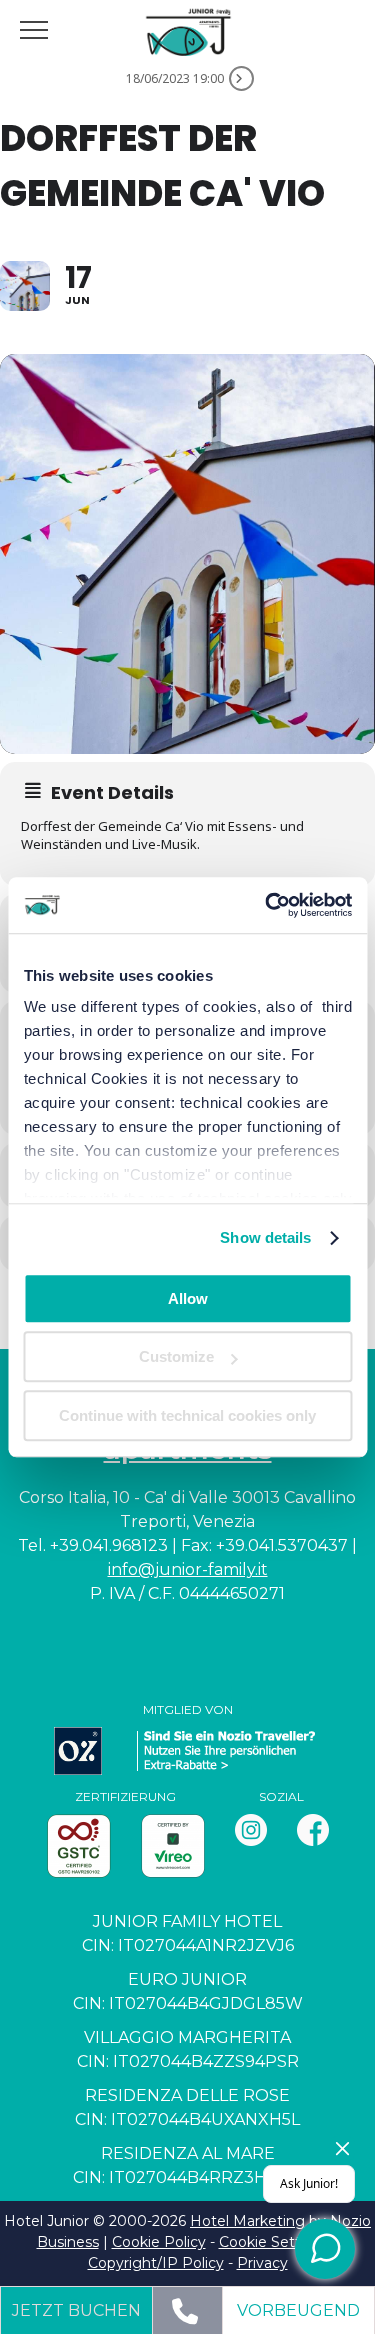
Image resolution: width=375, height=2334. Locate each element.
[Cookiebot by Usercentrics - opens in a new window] (267, 905)
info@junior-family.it (188, 1569)
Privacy (262, 2263)
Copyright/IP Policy (156, 2263)
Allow (188, 1298)
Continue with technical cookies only (187, 1415)
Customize (176, 1356)
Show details (265, 1237)
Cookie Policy (159, 2242)
